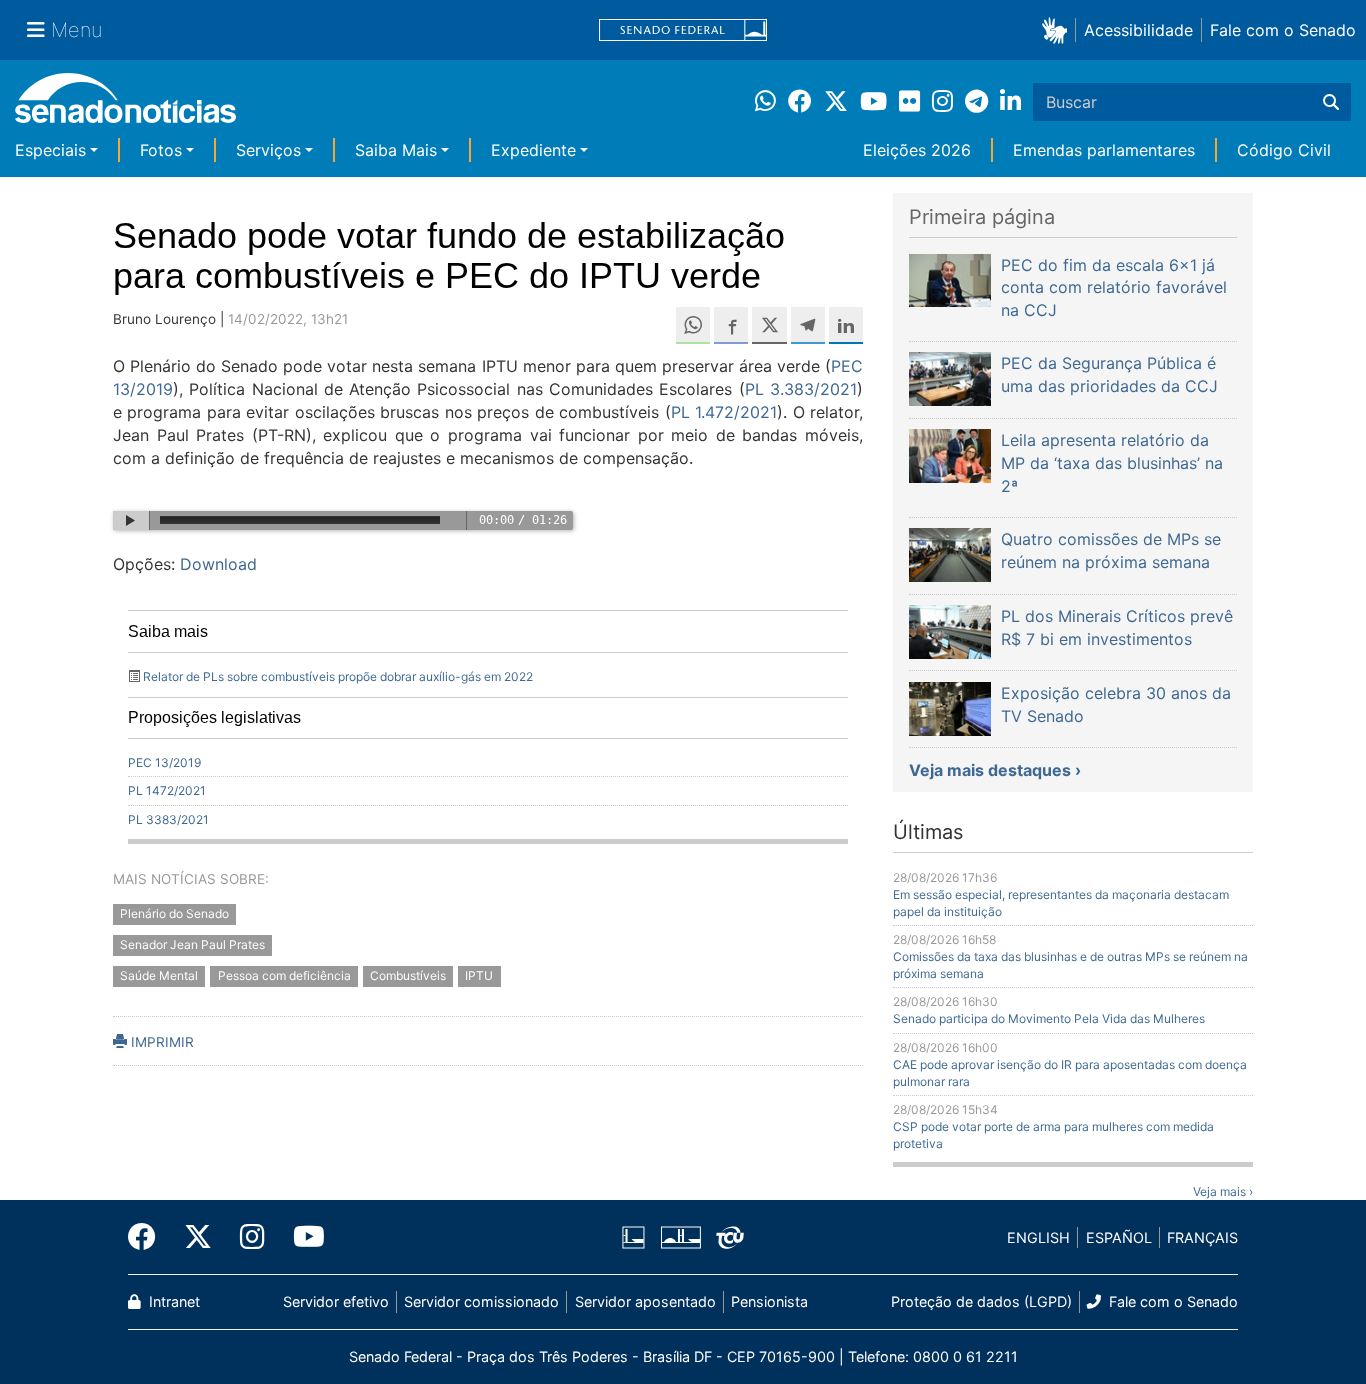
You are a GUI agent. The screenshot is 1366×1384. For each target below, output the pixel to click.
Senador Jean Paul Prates (192, 944)
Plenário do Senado (174, 914)
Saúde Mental (159, 975)
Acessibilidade (1138, 30)
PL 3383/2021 (168, 819)
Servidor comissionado (481, 1301)
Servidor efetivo (336, 1301)
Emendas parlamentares (1104, 150)
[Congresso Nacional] (681, 1236)
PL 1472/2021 (167, 790)
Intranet (172, 1301)
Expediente (533, 150)
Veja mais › (1223, 1191)
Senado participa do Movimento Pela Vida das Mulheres (1049, 1018)
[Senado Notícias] (125, 105)
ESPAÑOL (1119, 1237)
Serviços (268, 150)
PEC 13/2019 (164, 762)
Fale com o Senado (1283, 30)
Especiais (50, 150)
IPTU (479, 975)
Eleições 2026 (917, 150)
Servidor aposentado (645, 1301)
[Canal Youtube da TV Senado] (302, 1237)
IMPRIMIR (160, 1042)
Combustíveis (408, 975)
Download (218, 564)
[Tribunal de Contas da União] (730, 1236)
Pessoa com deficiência (284, 975)
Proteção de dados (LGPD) (981, 1301)
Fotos (161, 150)
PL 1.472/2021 (724, 412)
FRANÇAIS (1202, 1237)
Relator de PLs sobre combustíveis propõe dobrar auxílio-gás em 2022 (338, 676)
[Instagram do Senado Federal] (252, 1237)
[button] (1058, 29)
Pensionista (769, 1301)
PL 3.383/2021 (801, 389)
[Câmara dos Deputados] (633, 1236)
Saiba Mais (396, 150)
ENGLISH (1038, 1237)
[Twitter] (198, 1237)
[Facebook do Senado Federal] (149, 1237)
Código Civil (1284, 150)
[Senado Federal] (683, 30)
